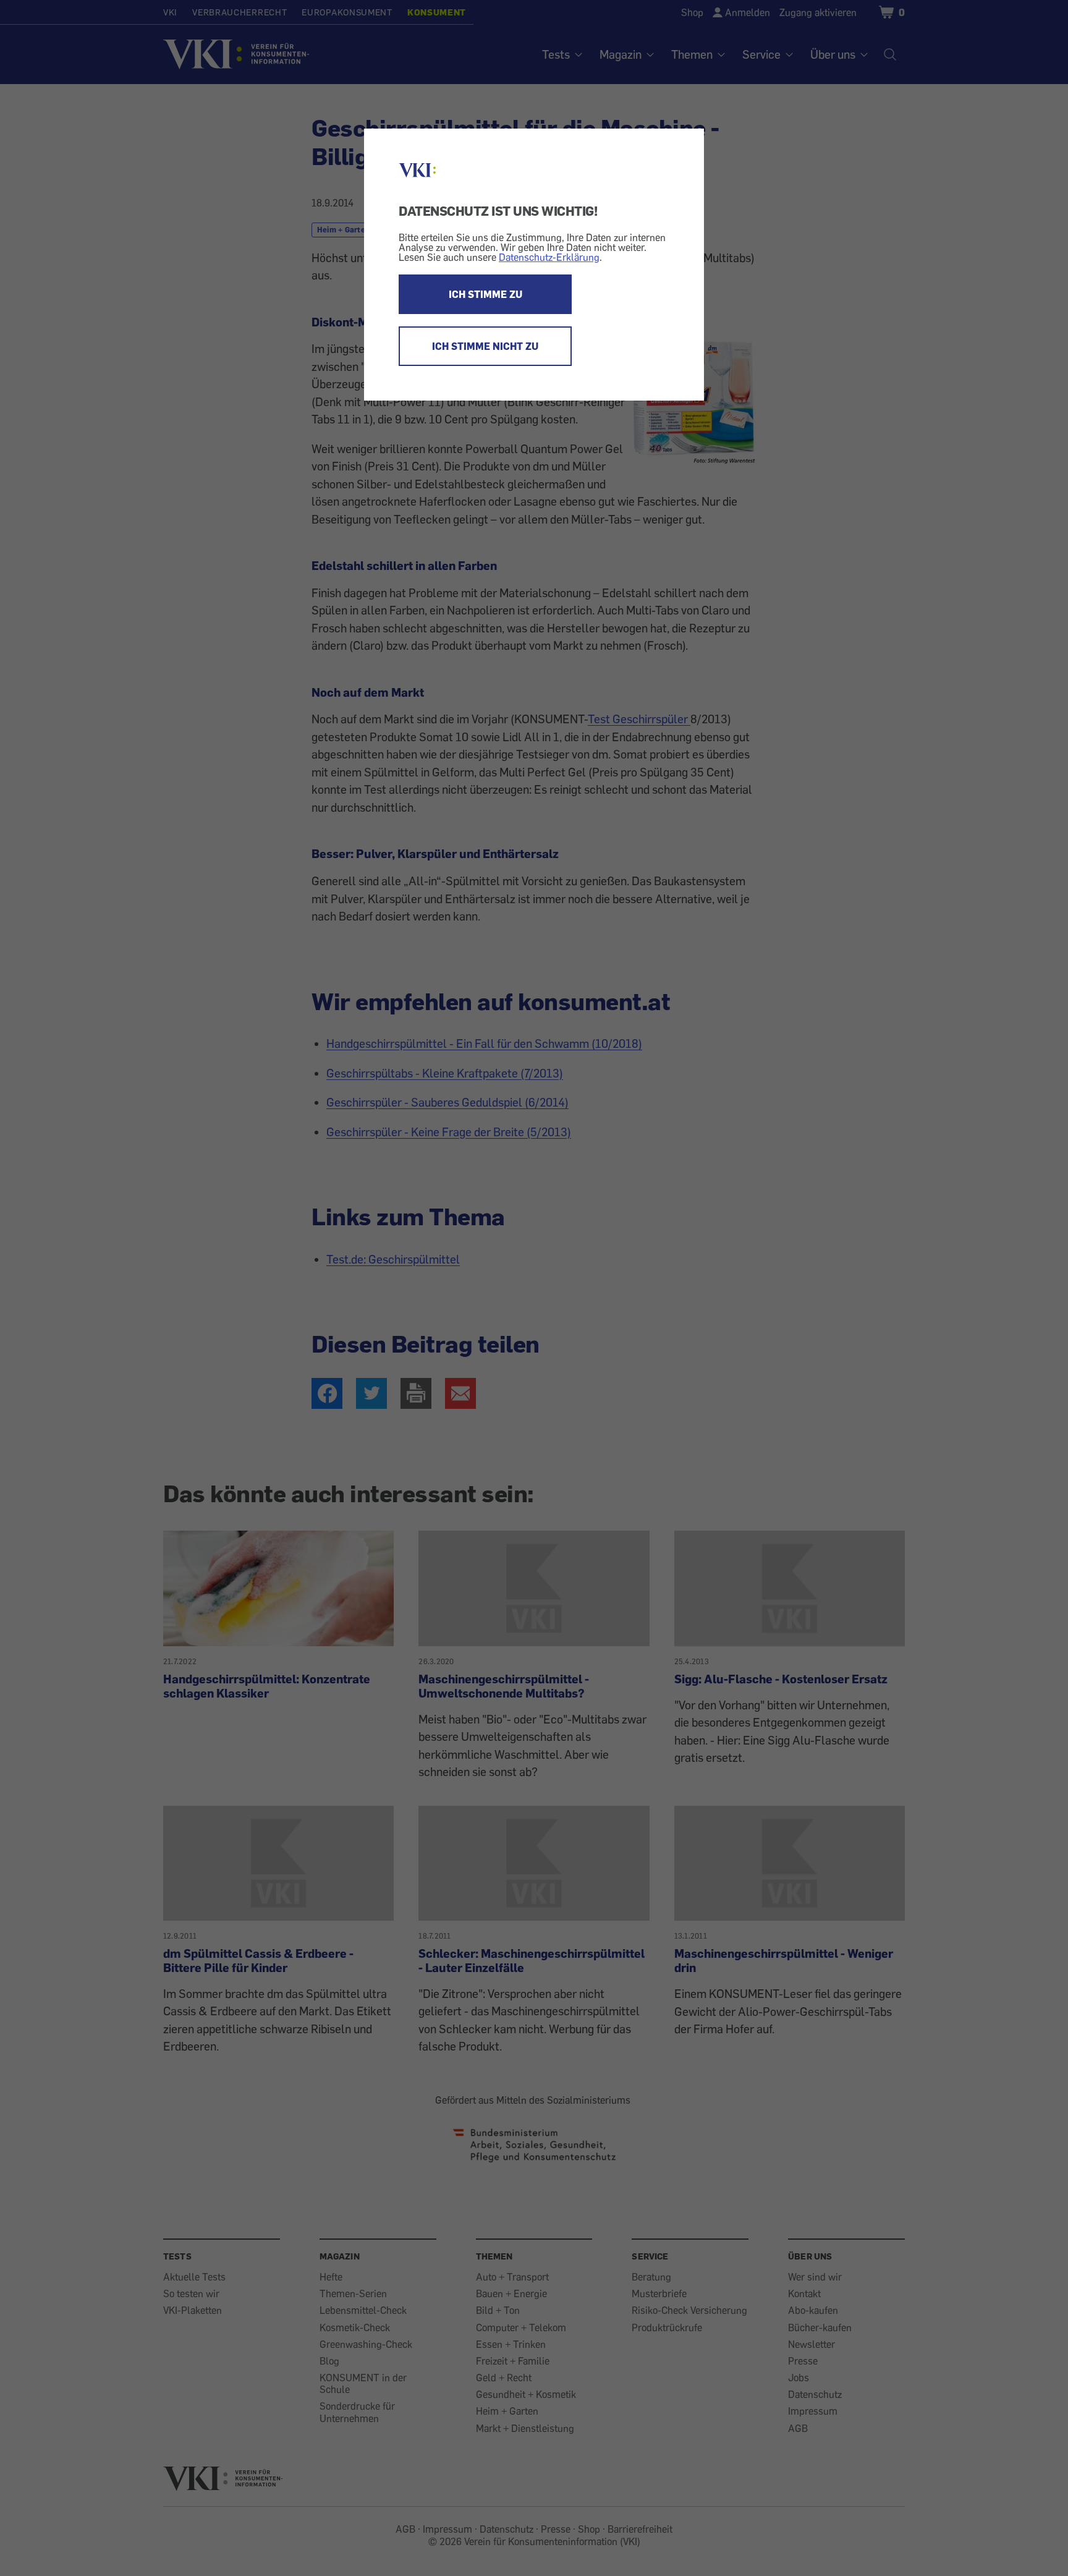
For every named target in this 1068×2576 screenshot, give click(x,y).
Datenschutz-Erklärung (549, 257)
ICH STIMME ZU (485, 294)
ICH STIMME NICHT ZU (485, 346)
